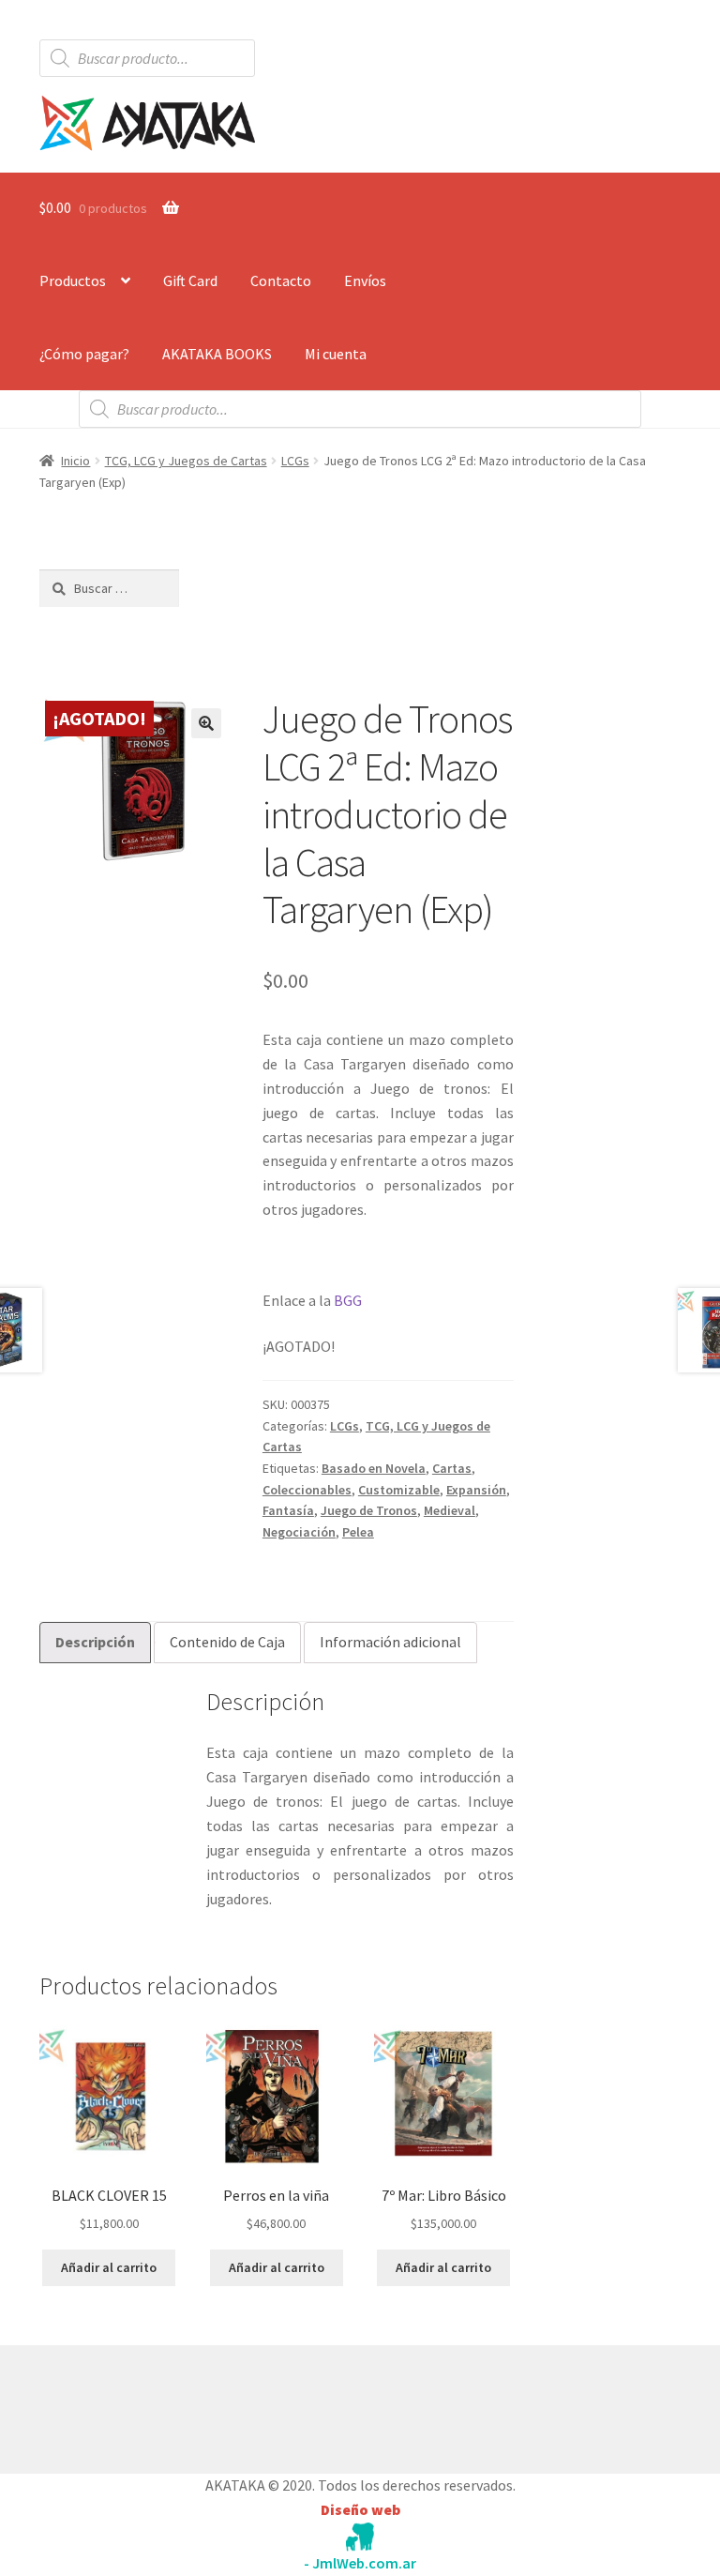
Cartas (452, 1468)
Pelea (358, 1532)
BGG (348, 1300)
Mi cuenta (336, 354)
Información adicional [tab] (390, 1642)
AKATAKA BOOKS (217, 354)
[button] (206, 723)
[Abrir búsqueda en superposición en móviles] (147, 58)
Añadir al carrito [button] (109, 2267)
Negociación (299, 1532)
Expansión (476, 1490)
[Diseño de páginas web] (360, 2537)
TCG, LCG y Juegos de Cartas (186, 461)
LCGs (295, 461)
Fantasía (288, 1510)
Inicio (75, 461)
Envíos (365, 280)
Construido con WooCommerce (139, 2405)
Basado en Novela (374, 1468)
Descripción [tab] (95, 1642)
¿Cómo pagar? (84, 354)
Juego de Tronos (369, 1510)
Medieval (450, 1510)
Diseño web (360, 2509)
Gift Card (190, 280)
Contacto (281, 280)
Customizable (399, 1490)
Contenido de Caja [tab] (227, 1642)
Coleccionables (307, 1490)
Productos (73, 280)
